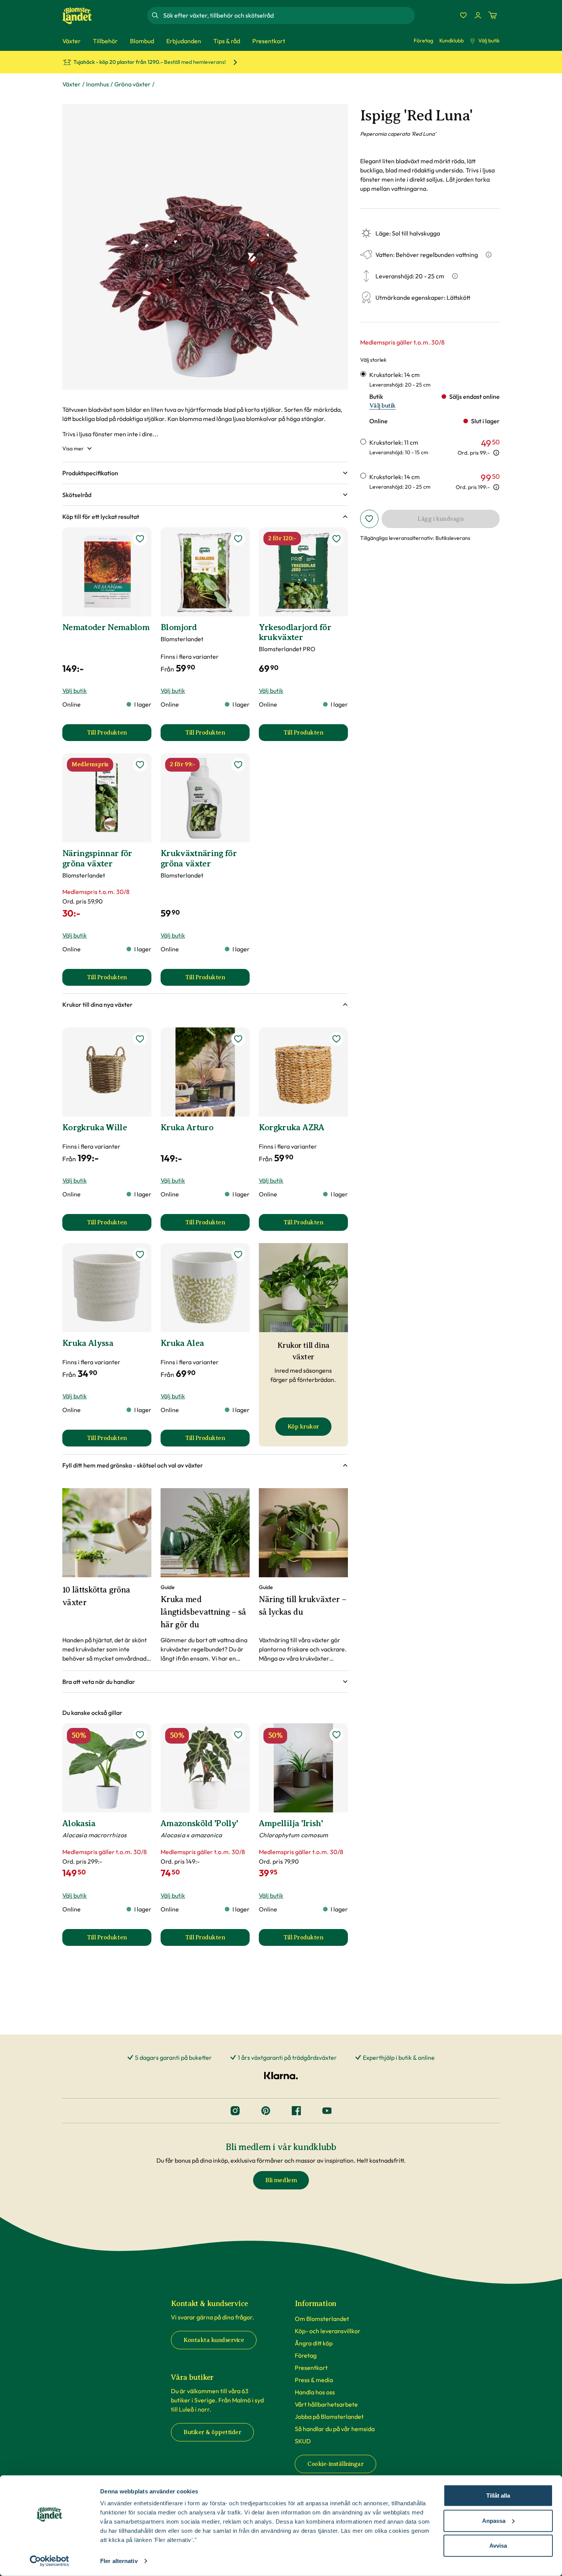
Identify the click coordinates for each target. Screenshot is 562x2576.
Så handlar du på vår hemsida (335, 2429)
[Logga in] (478, 15)
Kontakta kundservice (214, 2340)
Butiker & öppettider (212, 2432)
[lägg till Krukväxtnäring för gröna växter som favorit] (238, 765)
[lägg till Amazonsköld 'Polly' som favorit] (238, 1735)
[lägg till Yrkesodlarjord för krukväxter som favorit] (336, 539)
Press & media (314, 2380)
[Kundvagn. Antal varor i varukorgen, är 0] (492, 15)
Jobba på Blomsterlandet (329, 2417)
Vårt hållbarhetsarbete (326, 2404)
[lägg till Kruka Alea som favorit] (238, 1255)
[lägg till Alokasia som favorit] (140, 1735)
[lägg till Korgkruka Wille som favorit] (140, 1039)
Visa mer (73, 449)
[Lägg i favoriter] (369, 519)
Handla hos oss (315, 2392)
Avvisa (498, 2546)
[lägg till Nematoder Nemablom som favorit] (140, 539)
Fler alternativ (119, 2561)
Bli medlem (281, 2180)
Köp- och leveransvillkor (328, 2331)
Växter (71, 84)
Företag (423, 41)
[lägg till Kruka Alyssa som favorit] (140, 1255)
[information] (496, 453)
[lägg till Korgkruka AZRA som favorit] (336, 1039)
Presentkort (311, 2368)
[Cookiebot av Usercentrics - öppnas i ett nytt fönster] (50, 2561)
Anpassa (494, 2520)
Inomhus (97, 84)
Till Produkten (119, 735)
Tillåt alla (498, 2496)
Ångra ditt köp (314, 2343)
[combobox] (288, 15)
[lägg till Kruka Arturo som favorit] (238, 1039)
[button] (205, 473)
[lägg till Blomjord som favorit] (238, 539)
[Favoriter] (463, 15)
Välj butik (489, 41)
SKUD (303, 2441)
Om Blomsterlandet (322, 2319)
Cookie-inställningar (335, 2464)
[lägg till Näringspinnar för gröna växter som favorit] (140, 765)
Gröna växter (132, 84)
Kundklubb (452, 41)
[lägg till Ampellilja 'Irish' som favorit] (336, 1735)
